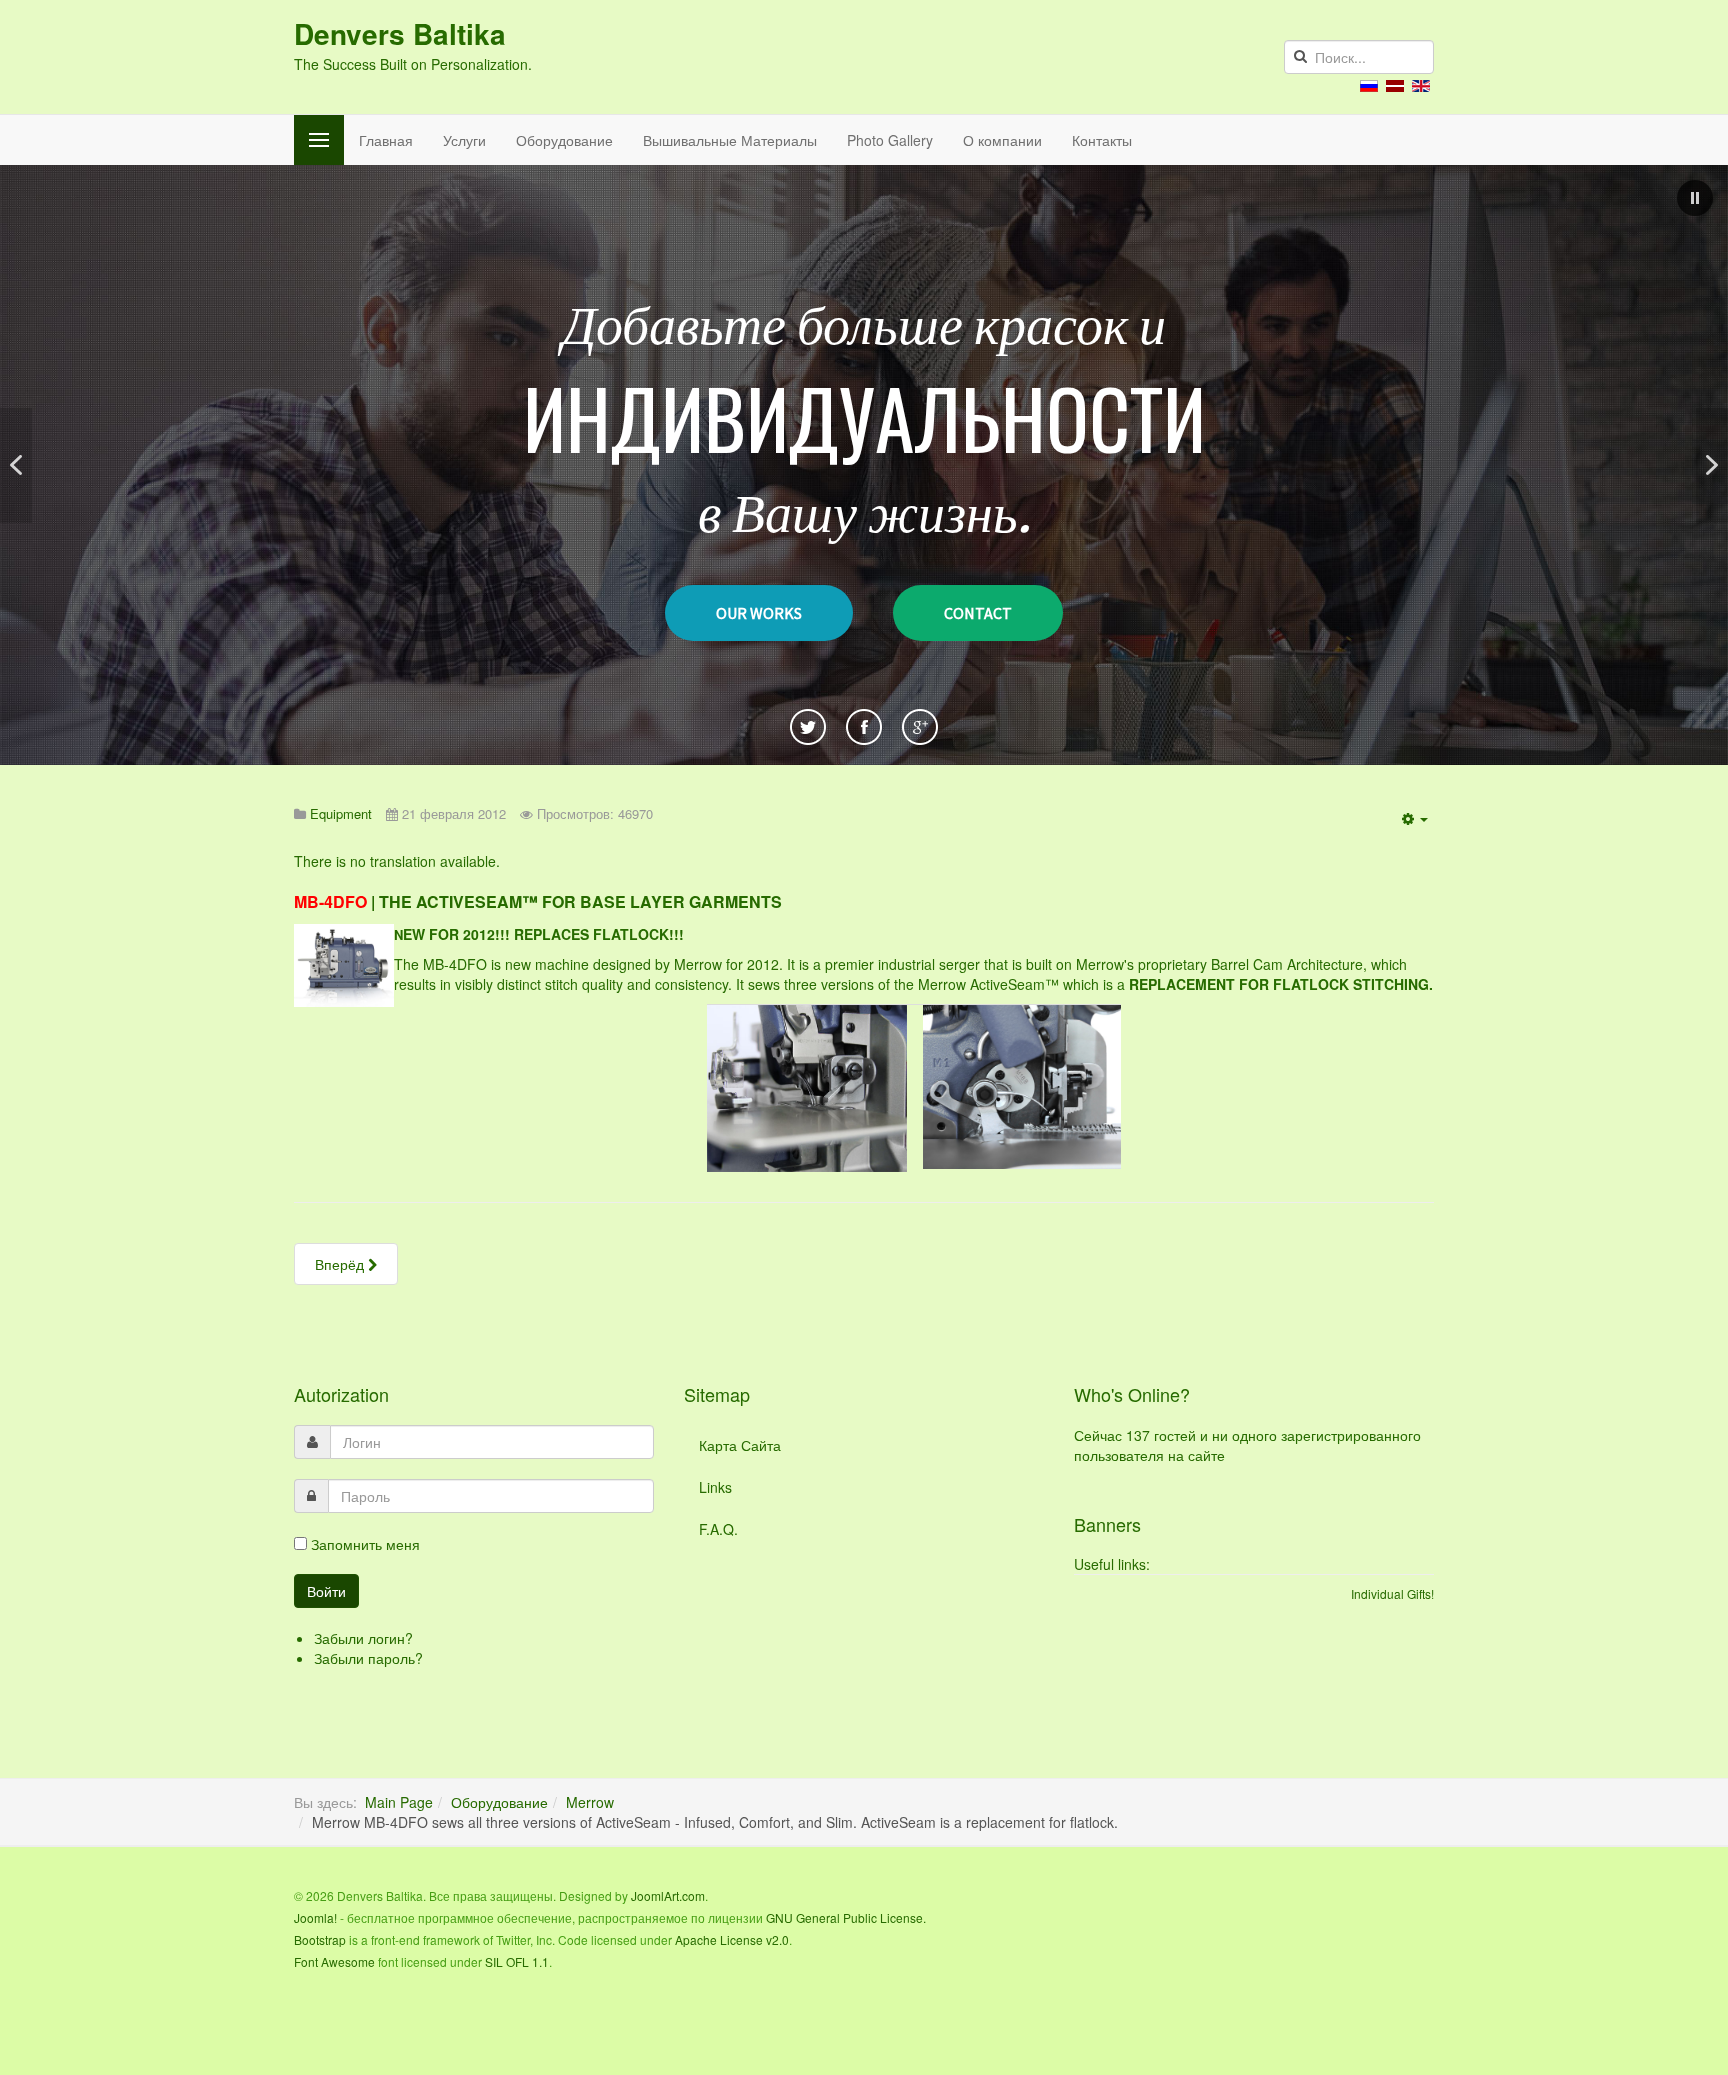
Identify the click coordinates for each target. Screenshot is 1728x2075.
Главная (386, 140)
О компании (1002, 140)
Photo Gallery (890, 140)
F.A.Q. (718, 1529)
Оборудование (564, 140)
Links (715, 1487)
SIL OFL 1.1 (517, 1961)
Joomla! (315, 1917)
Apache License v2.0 (732, 1939)
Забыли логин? (363, 1638)
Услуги (464, 140)
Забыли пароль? (368, 1658)
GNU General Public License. (846, 1917)
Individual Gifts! (1392, 1593)
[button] (1695, 198)
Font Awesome (334, 1961)
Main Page (399, 1802)
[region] (864, 465)
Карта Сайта (740, 1445)
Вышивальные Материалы (730, 140)
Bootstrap (320, 1939)
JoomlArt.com (668, 1895)
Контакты (1102, 140)
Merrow (590, 1802)
